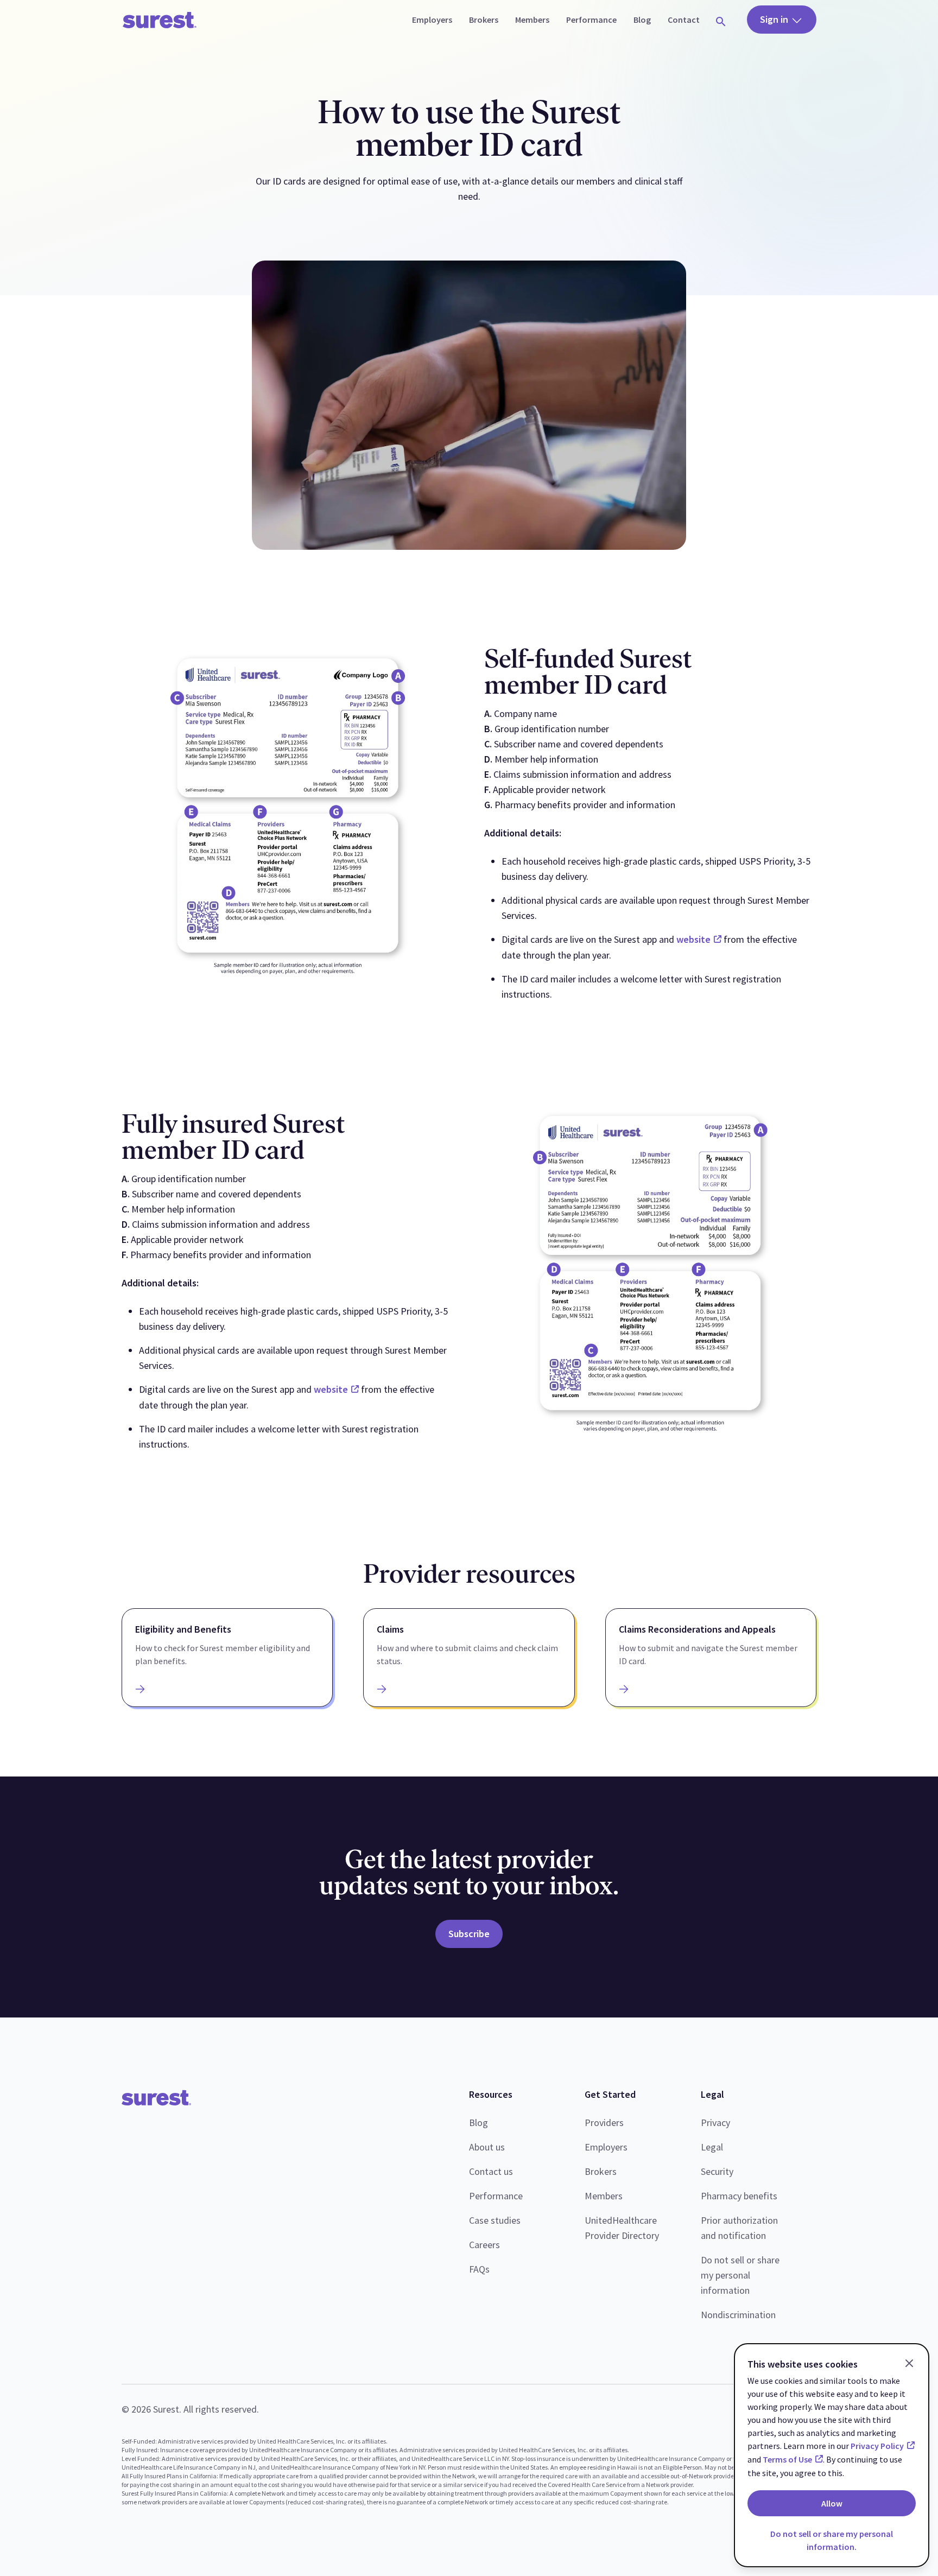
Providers (604, 2123)
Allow (832, 2503)
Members (604, 2196)
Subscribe (469, 1934)
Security (717, 2171)
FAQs (479, 2269)
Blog (478, 2123)
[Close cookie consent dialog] (909, 2363)
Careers (484, 2245)
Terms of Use (787, 2459)
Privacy (715, 2123)
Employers (606, 2147)
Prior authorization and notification (739, 2228)
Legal (712, 2147)
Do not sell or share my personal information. (832, 2540)
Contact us (491, 2171)
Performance (496, 2196)
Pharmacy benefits (739, 2196)
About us (487, 2147)
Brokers (601, 2171)
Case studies (495, 2220)
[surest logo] (160, 20)
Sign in (775, 19)
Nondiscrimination (738, 2315)
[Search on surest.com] (721, 20)
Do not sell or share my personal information (740, 2275)
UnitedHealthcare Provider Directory (622, 2228)
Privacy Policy (877, 2446)
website (693, 939)
